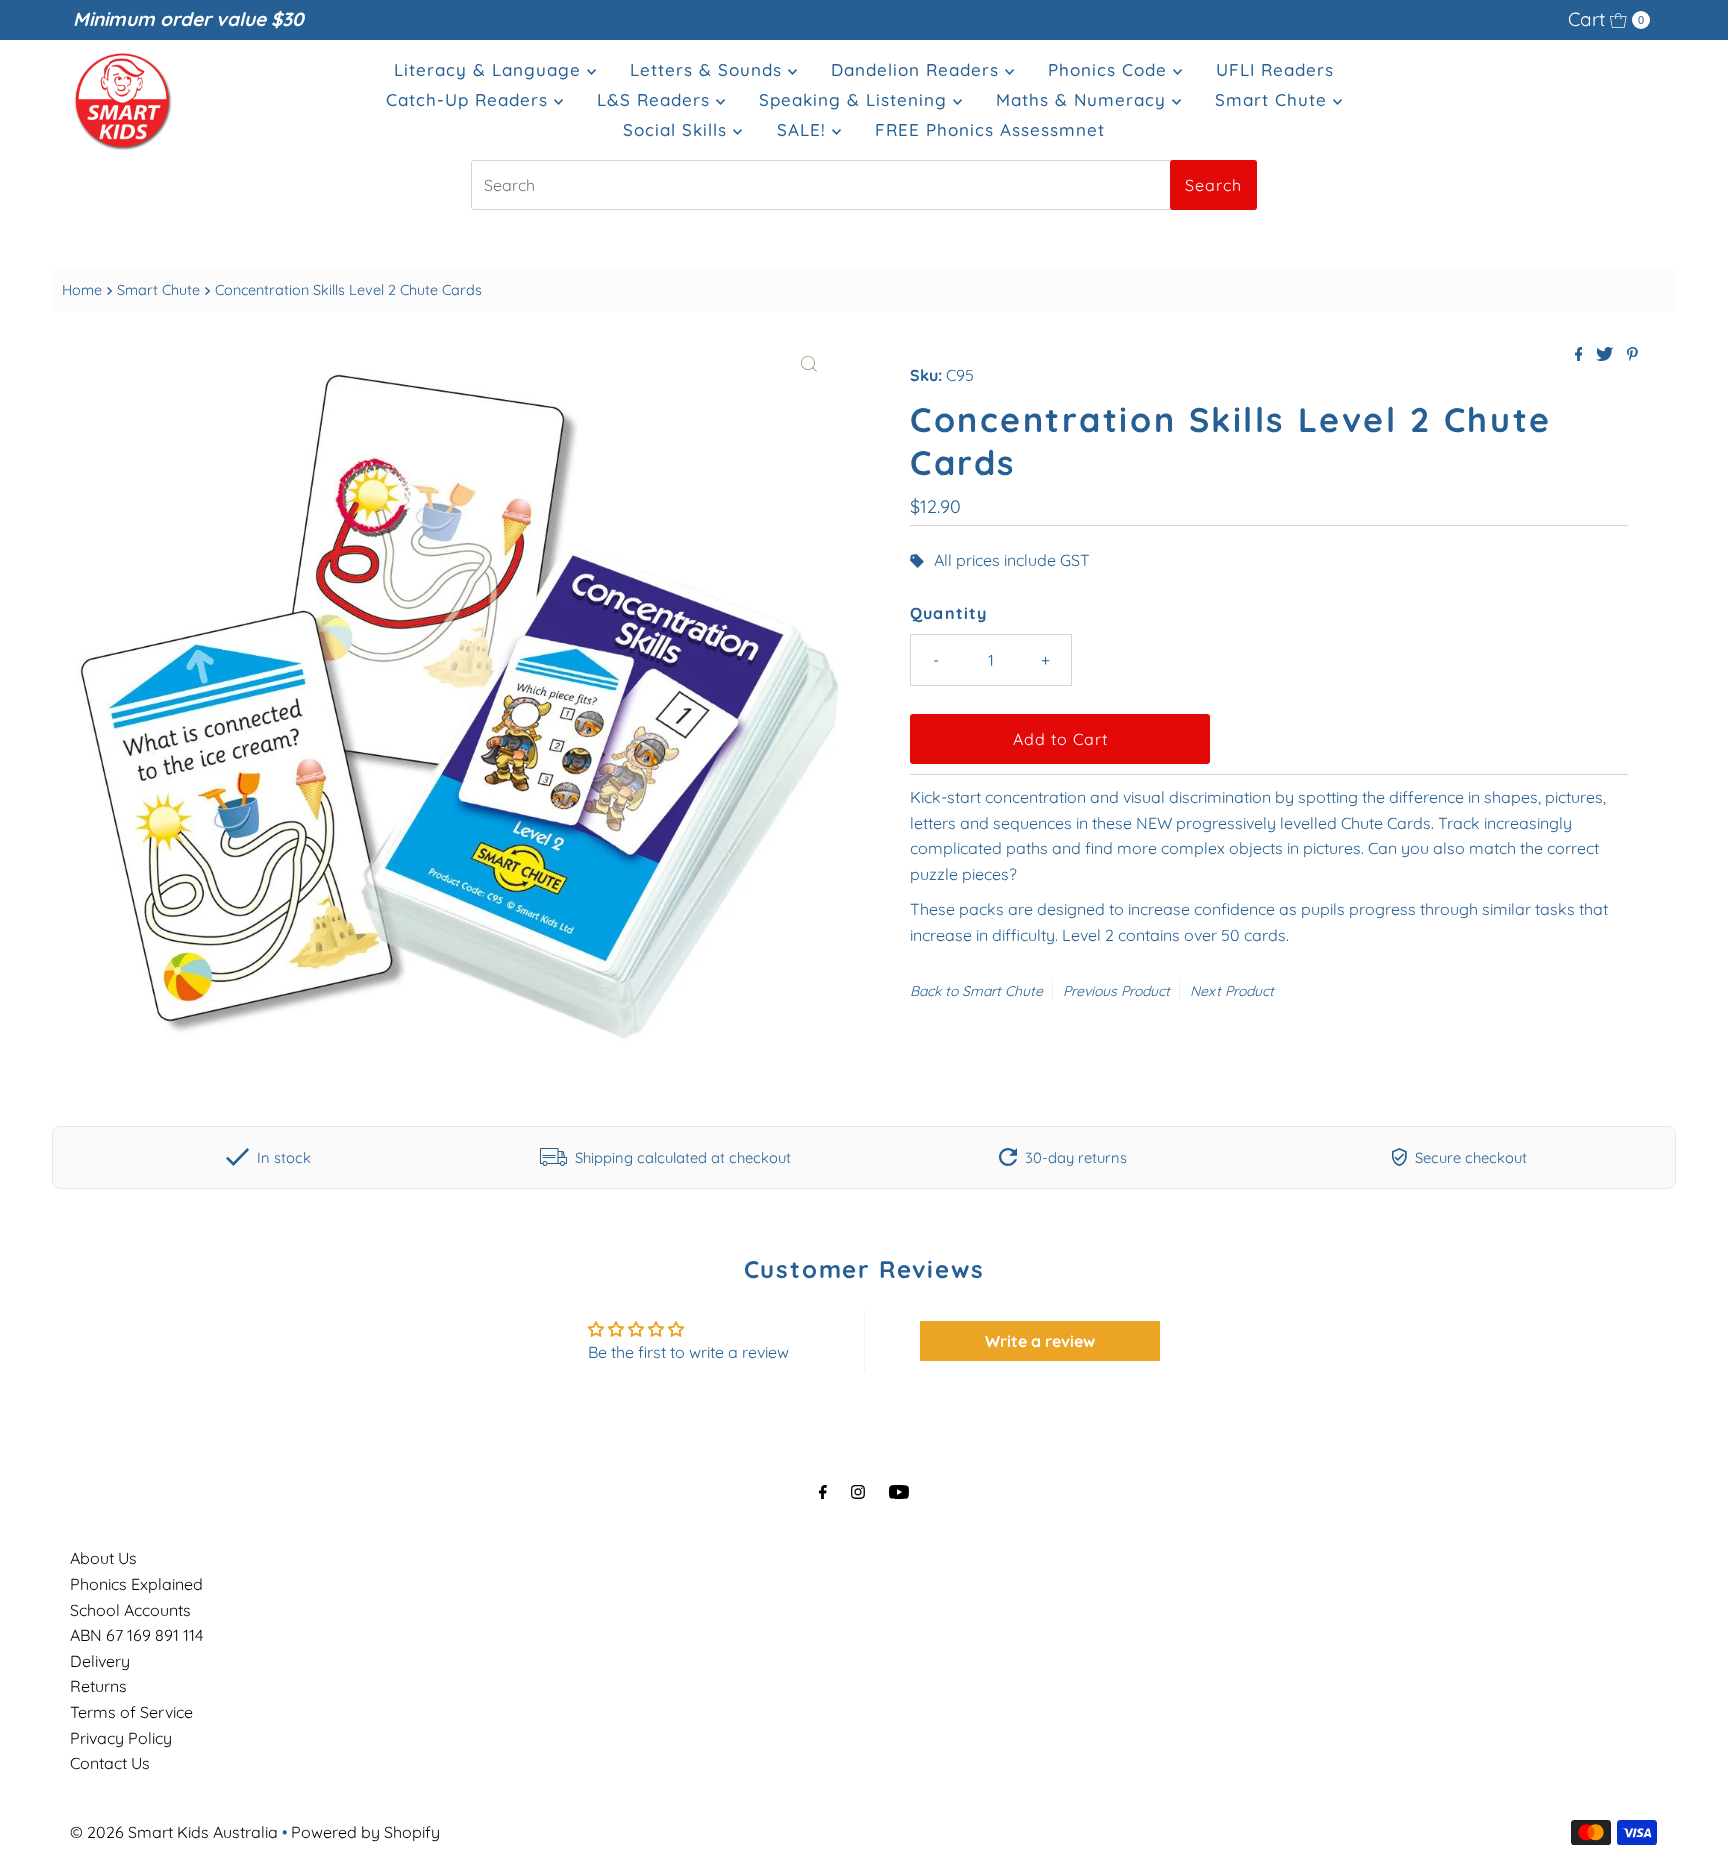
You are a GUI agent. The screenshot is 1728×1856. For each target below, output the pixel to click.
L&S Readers (656, 99)
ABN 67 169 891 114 (136, 1635)
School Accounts (130, 1610)
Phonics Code (1110, 69)
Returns (98, 1686)
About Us (103, 1558)
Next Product (1232, 991)
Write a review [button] (1040, 1341)
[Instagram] (858, 1492)
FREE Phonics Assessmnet (990, 129)
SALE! (804, 129)
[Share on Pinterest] (1632, 355)
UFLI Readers (1275, 69)
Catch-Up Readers (470, 99)
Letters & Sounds (709, 69)
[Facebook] (823, 1492)
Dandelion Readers (918, 69)
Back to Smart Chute (976, 991)
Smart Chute (1274, 99)
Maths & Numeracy (1084, 99)
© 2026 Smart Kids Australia (174, 1832)
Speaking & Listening (856, 99)
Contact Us (110, 1763)
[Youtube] (899, 1492)
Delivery (100, 1661)
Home (82, 290)
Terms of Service (131, 1712)
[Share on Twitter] (1606, 355)
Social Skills (678, 129)
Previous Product (1116, 991)
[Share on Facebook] (1581, 355)
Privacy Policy (121, 1738)
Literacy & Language (490, 69)
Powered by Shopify (365, 1832)
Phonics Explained (136, 1584)
